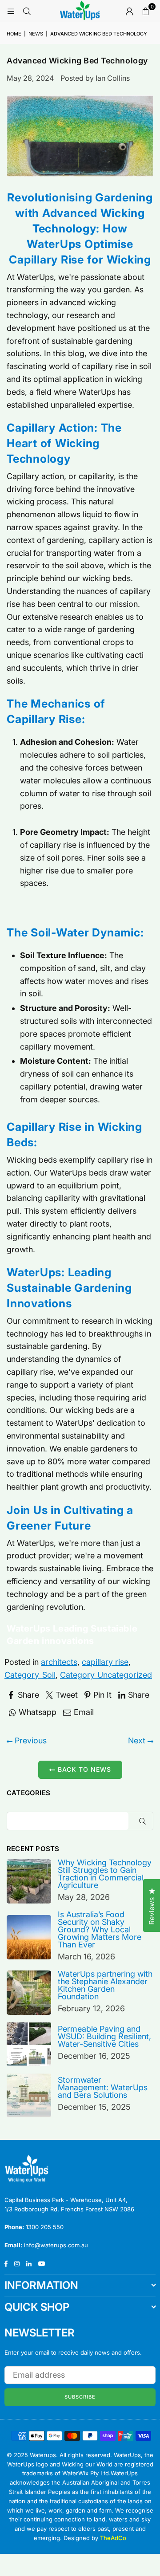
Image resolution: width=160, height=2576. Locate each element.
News (36, 34)
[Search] (27, 11)
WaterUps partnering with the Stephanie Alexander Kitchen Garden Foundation (105, 1985)
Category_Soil (30, 1675)
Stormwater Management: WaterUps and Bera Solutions (103, 2087)
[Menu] (11, 11)
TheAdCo (113, 2538)
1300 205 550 (45, 2227)
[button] (145, 11)
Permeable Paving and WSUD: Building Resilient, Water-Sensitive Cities (104, 2036)
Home (14, 34)
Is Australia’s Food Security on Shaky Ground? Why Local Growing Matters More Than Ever (100, 1929)
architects (59, 1662)
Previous (30, 1740)
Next (138, 1740)
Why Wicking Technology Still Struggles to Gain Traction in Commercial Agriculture (105, 1874)
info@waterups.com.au (56, 2245)
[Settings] (129, 11)
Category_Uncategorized (106, 1675)
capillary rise (105, 1662)
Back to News (83, 1769)
